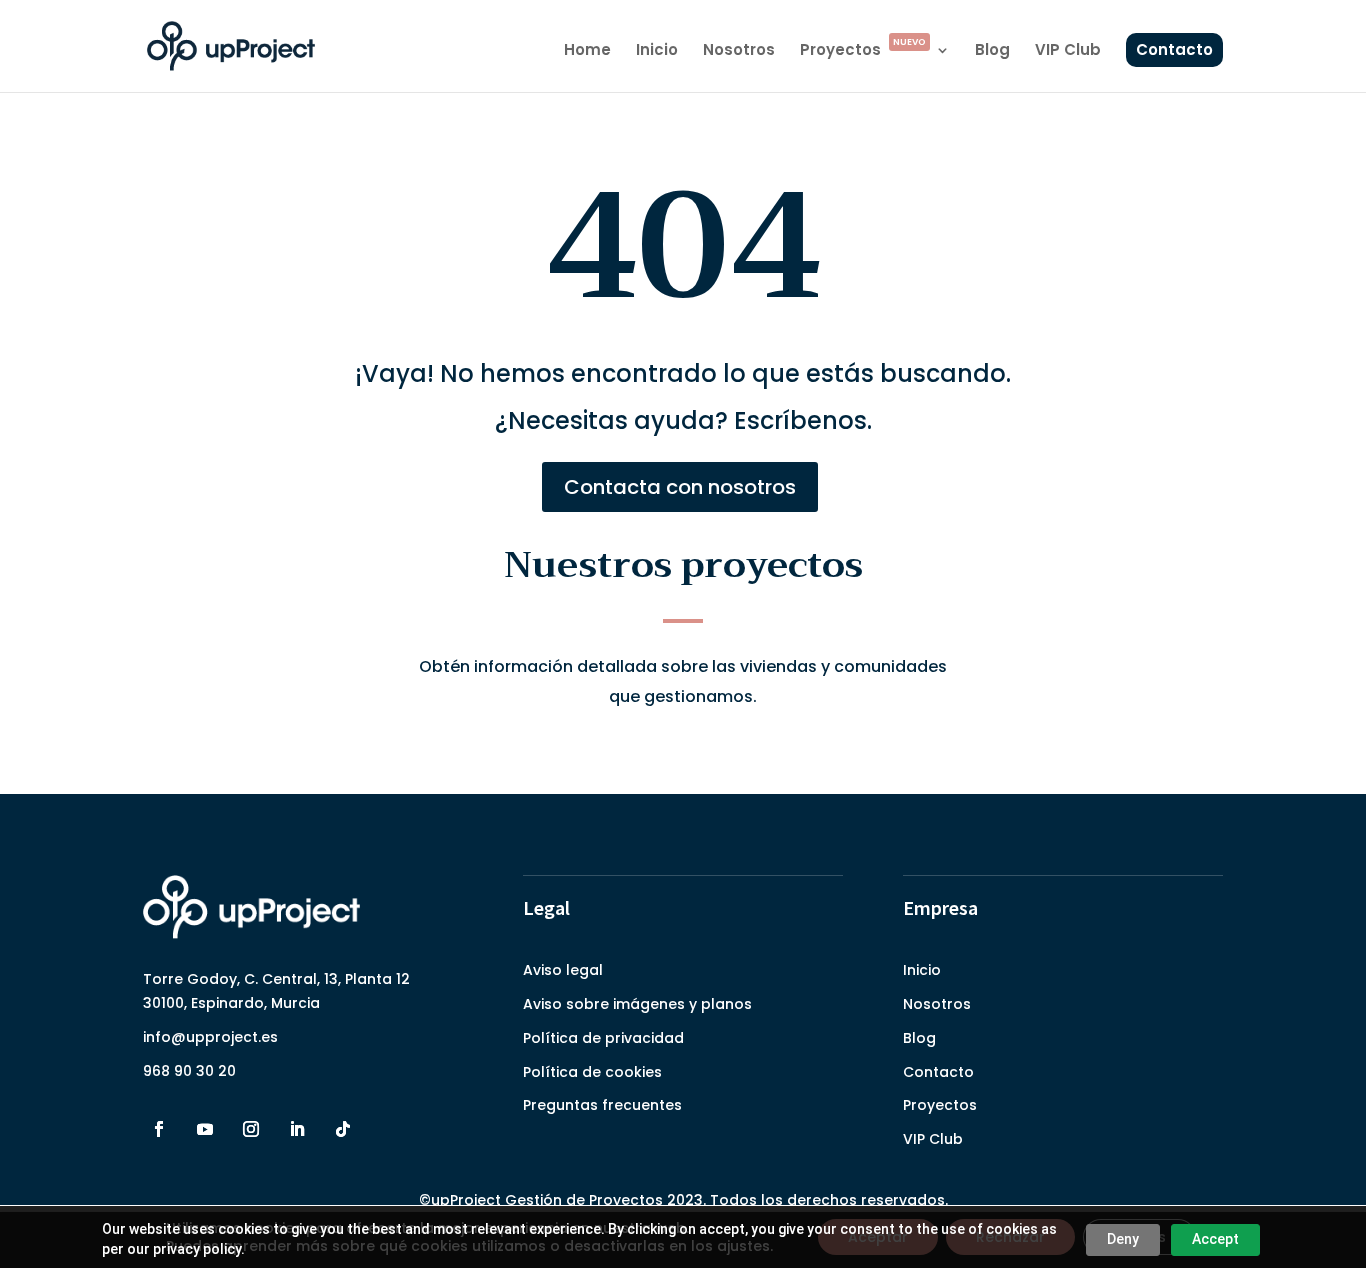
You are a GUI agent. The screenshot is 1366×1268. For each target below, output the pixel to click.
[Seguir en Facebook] (159, 1129)
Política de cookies (592, 1072)
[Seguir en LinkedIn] (297, 1129)
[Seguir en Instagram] (251, 1129)
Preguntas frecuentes (602, 1105)
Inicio (657, 51)
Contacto (1174, 49)
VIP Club (1068, 51)
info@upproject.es (210, 1037)
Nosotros (739, 51)
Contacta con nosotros (680, 487)
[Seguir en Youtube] (205, 1129)
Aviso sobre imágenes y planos (637, 1004)
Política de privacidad (603, 1038)
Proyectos (863, 51)
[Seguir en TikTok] (343, 1129)
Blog (992, 51)
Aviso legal (563, 970)
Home (587, 51)
